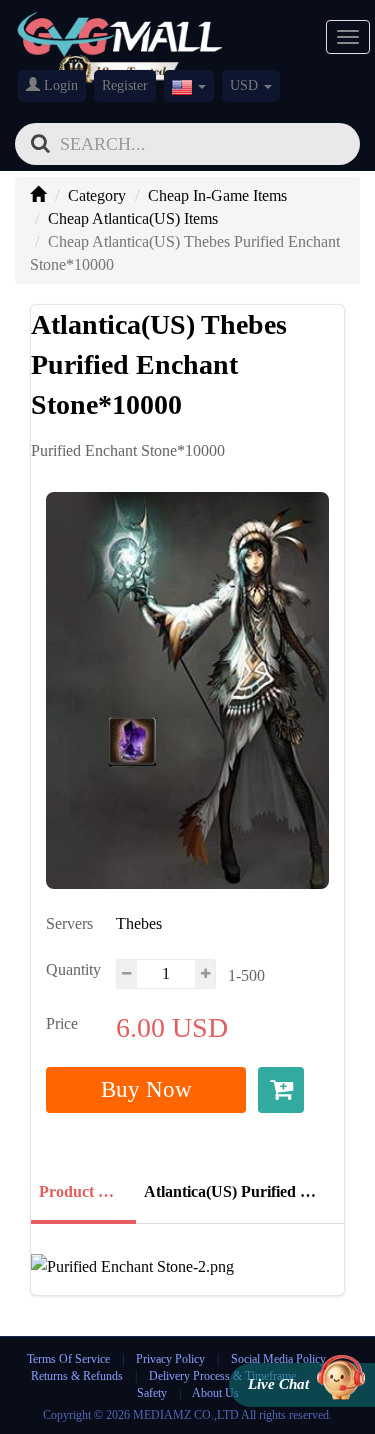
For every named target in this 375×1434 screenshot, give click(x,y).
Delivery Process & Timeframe (222, 1376)
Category (97, 195)
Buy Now (146, 1089)
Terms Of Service (68, 1359)
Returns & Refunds (77, 1376)
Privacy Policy (172, 1359)
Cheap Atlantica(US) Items (133, 218)
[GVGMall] (120, 30)
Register (125, 85)
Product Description (81, 1191)
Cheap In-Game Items (217, 195)
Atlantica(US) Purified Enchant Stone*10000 (238, 1191)
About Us (215, 1393)
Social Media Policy (278, 1359)
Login (59, 85)
